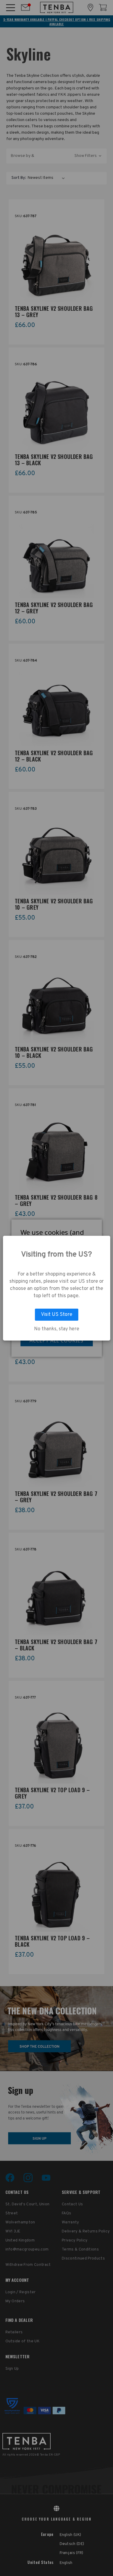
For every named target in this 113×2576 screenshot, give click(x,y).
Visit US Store (57, 1315)
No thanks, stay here (57, 1329)
